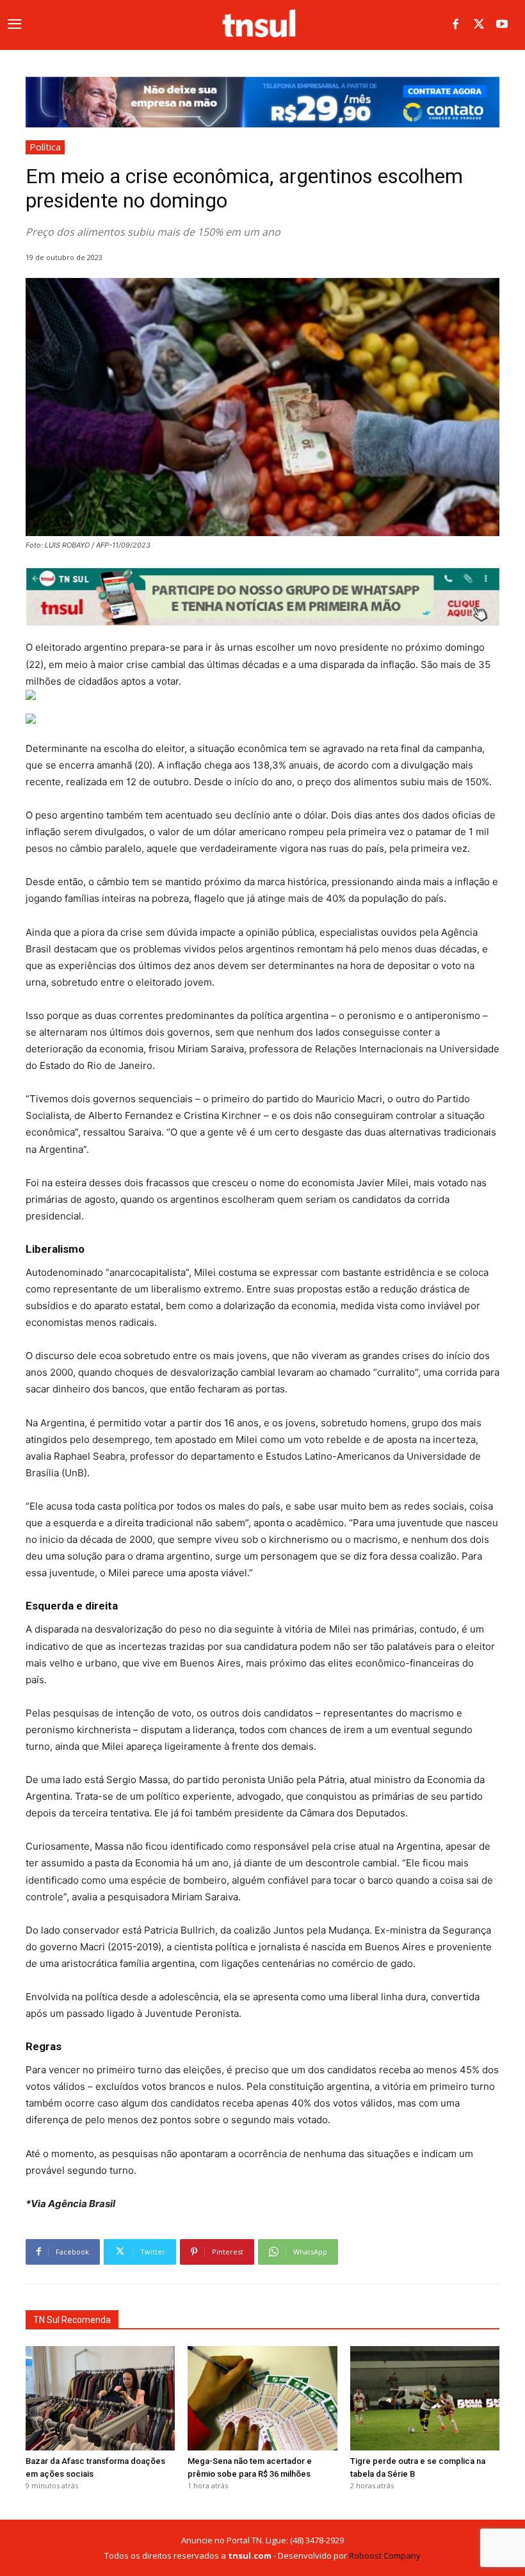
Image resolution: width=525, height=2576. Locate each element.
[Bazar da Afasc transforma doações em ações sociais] (100, 2398)
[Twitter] (479, 25)
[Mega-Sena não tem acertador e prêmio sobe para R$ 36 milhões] (262, 2398)
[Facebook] (456, 25)
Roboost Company (385, 2556)
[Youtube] (502, 25)
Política (45, 147)
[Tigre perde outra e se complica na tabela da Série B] (425, 2398)
